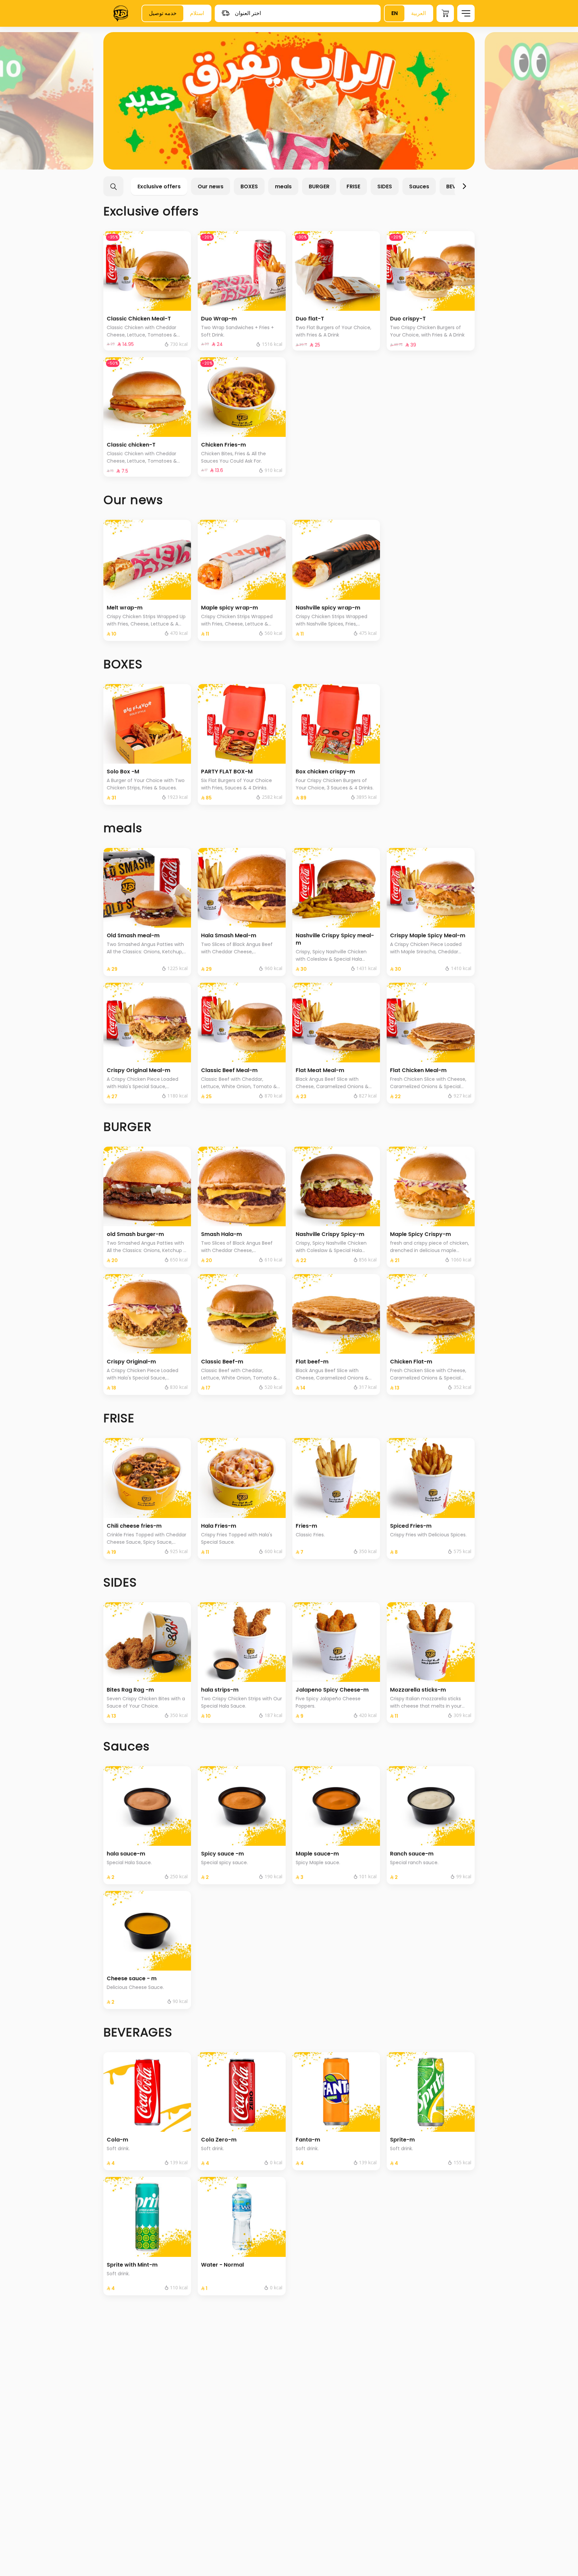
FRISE (353, 186)
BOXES (249, 186)
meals (283, 186)
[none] (289, 101)
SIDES (385, 186)
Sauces (419, 186)
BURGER (319, 186)
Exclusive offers (159, 186)
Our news (211, 186)
